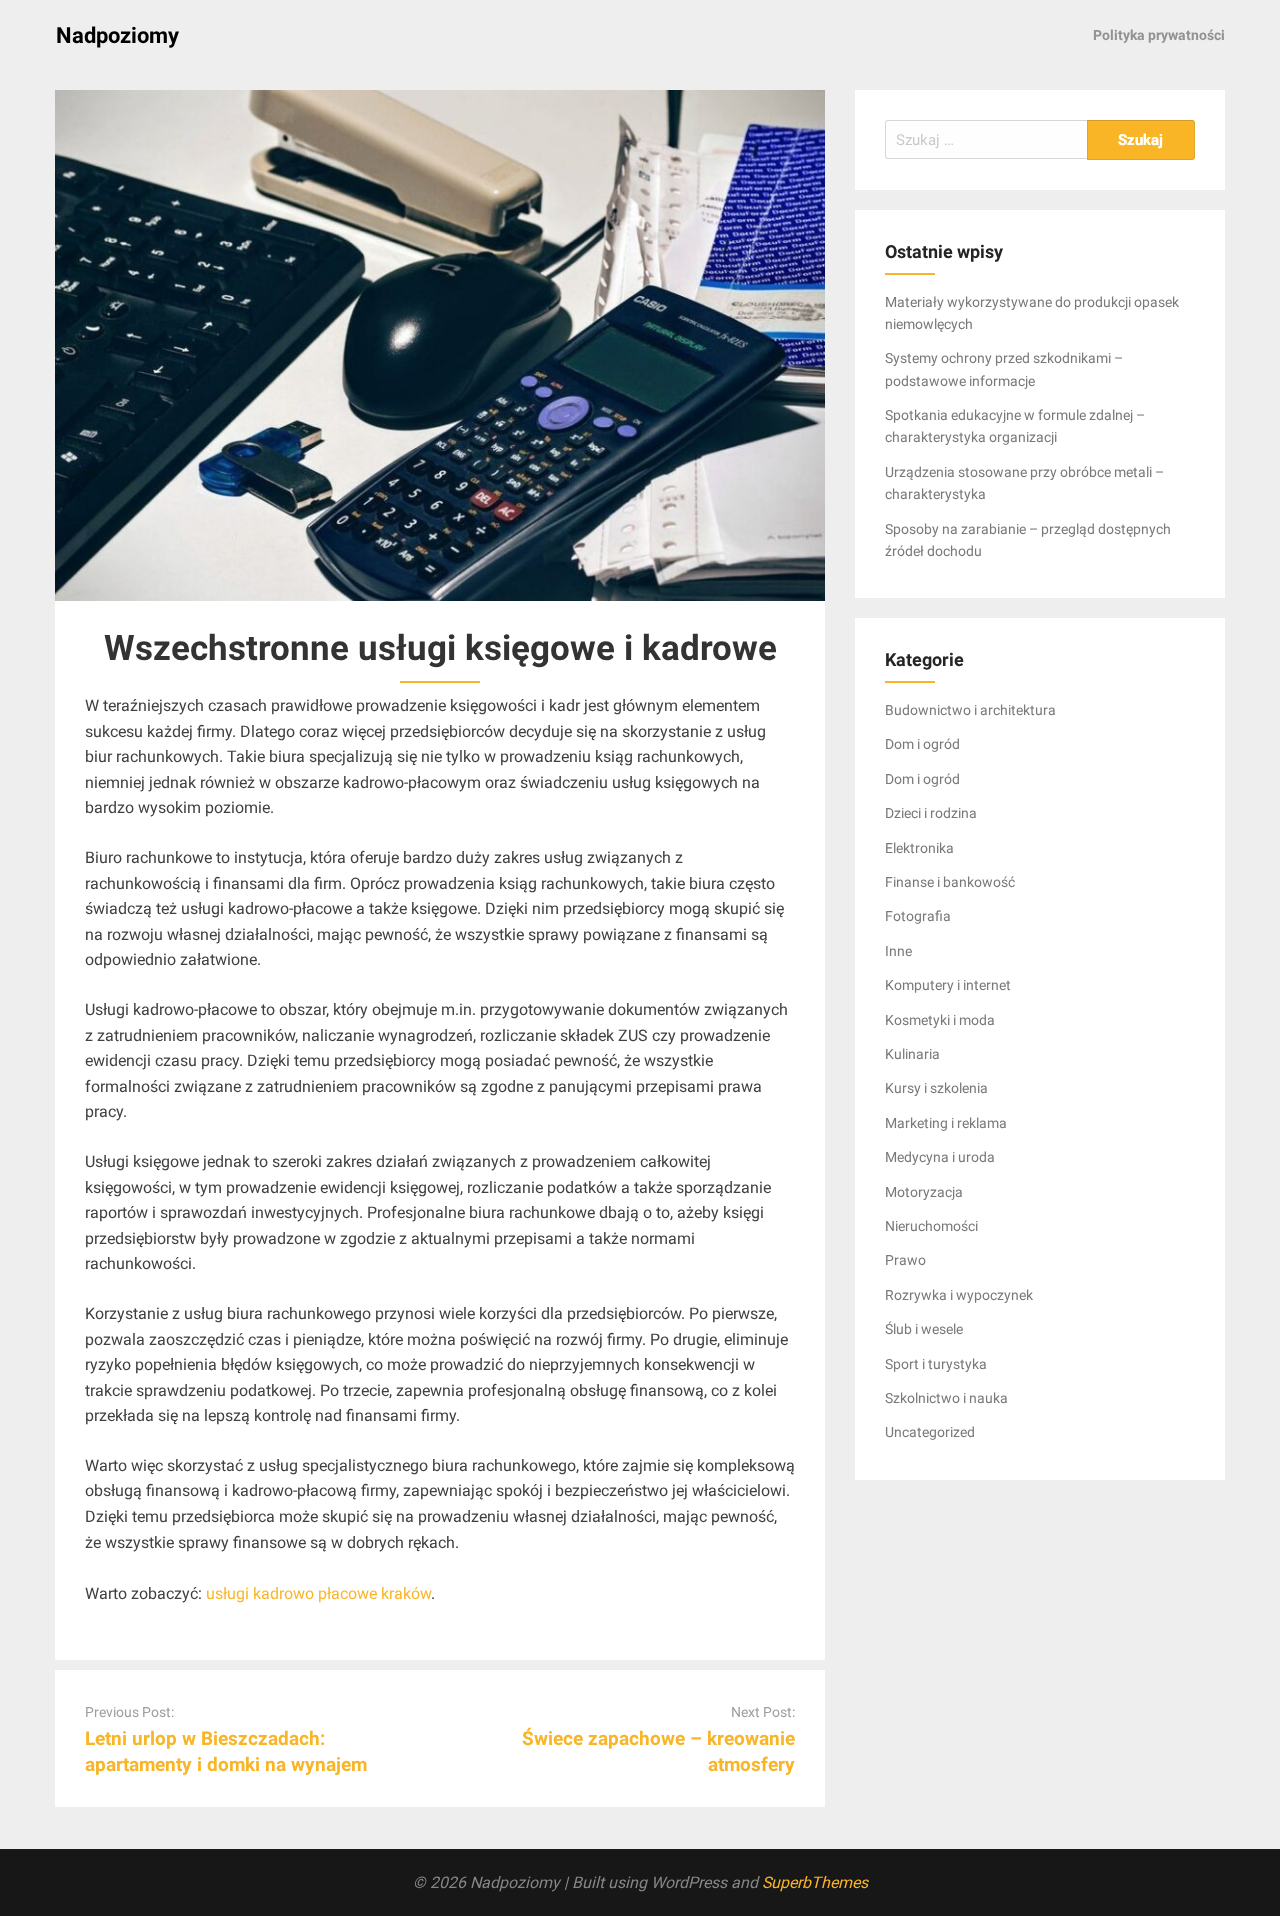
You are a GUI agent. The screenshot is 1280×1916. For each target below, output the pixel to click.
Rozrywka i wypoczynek (959, 1295)
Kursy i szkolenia (936, 1088)
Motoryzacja (924, 1192)
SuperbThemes (815, 1882)
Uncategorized (930, 1432)
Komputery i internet (948, 985)
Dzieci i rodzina (931, 813)
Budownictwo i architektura (970, 710)
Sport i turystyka (936, 1364)
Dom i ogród (922, 744)
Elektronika (919, 848)
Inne (898, 951)
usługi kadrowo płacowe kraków (318, 1593)
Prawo (905, 1260)
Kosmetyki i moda (940, 1020)
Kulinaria (912, 1054)
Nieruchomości (931, 1226)
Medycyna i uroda (940, 1157)
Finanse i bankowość (950, 882)
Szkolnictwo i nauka (946, 1398)
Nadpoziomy (117, 35)
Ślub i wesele (924, 1329)
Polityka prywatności (1159, 35)
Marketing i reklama (946, 1123)
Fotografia (918, 916)
